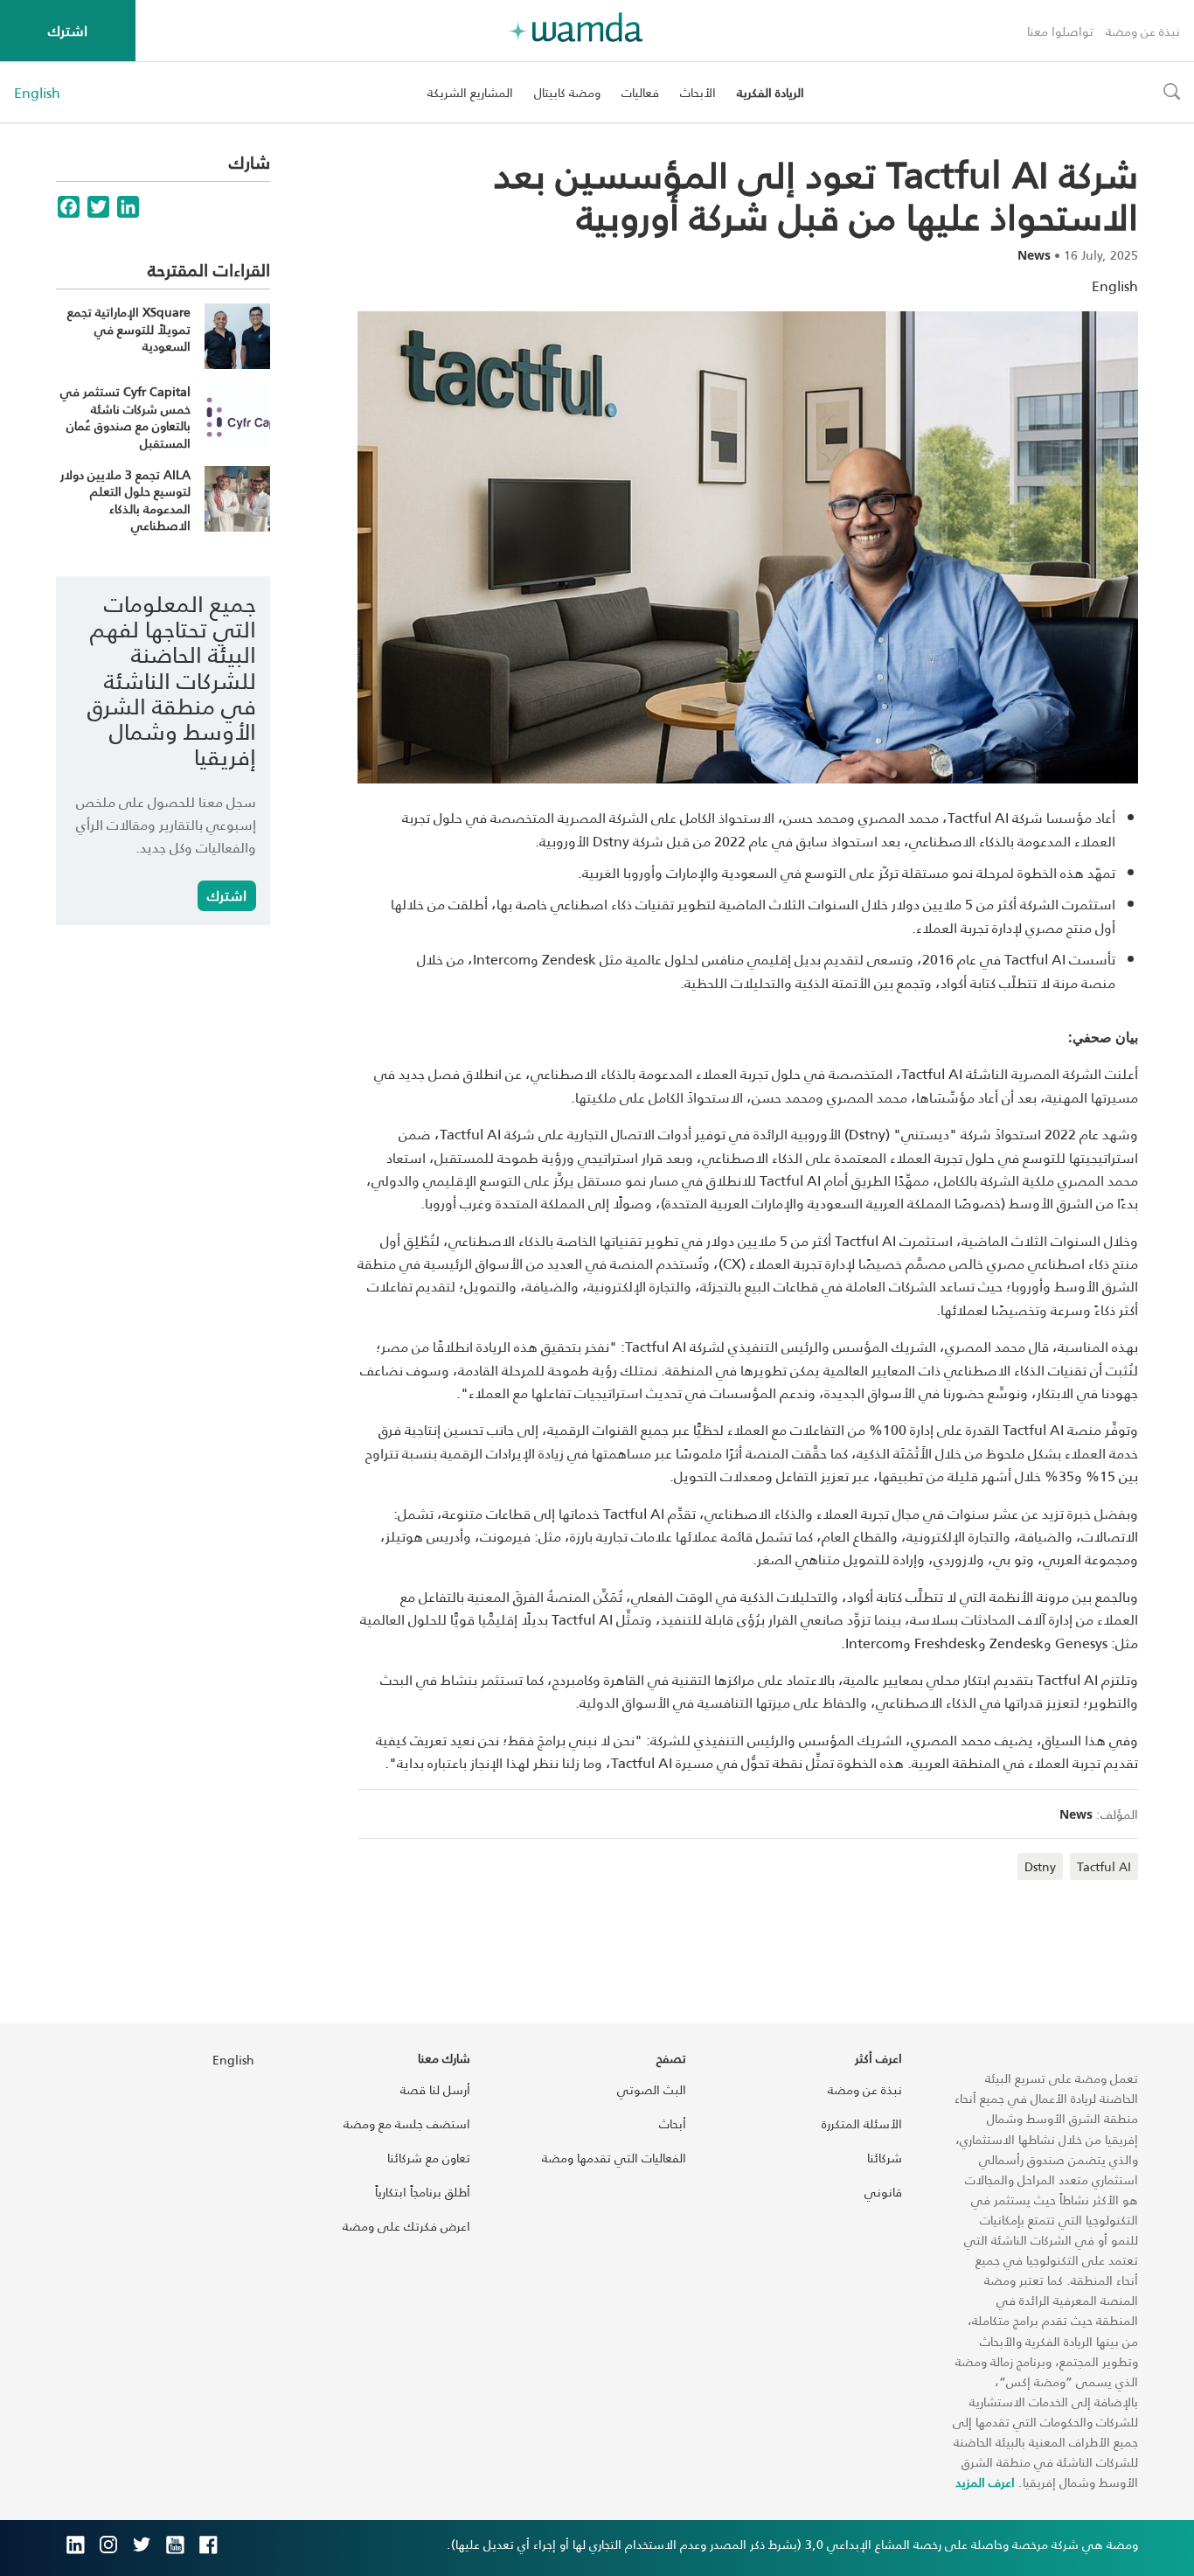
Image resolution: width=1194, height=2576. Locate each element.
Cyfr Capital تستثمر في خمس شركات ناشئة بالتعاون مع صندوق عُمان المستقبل (125, 417)
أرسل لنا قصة (435, 2089)
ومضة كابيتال (567, 92)
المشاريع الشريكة (470, 92)
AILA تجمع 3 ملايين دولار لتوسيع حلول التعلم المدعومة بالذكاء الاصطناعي (125, 500)
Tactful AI (1104, 1866)
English (37, 93)
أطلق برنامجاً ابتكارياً (423, 2192)
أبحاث (673, 2123)
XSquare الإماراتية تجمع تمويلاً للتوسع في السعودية (129, 329)
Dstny (1040, 1866)
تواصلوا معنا (1060, 31)
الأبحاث (698, 92)
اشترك (68, 30)
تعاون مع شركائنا (429, 2158)
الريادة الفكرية (771, 92)
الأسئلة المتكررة (862, 2123)
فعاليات (640, 92)
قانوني (883, 2192)
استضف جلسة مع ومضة (407, 2123)
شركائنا (885, 2158)
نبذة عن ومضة (1143, 31)
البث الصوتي (652, 2089)
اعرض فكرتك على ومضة (406, 2226)
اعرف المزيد (985, 2482)
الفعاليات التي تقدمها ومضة (614, 2158)
